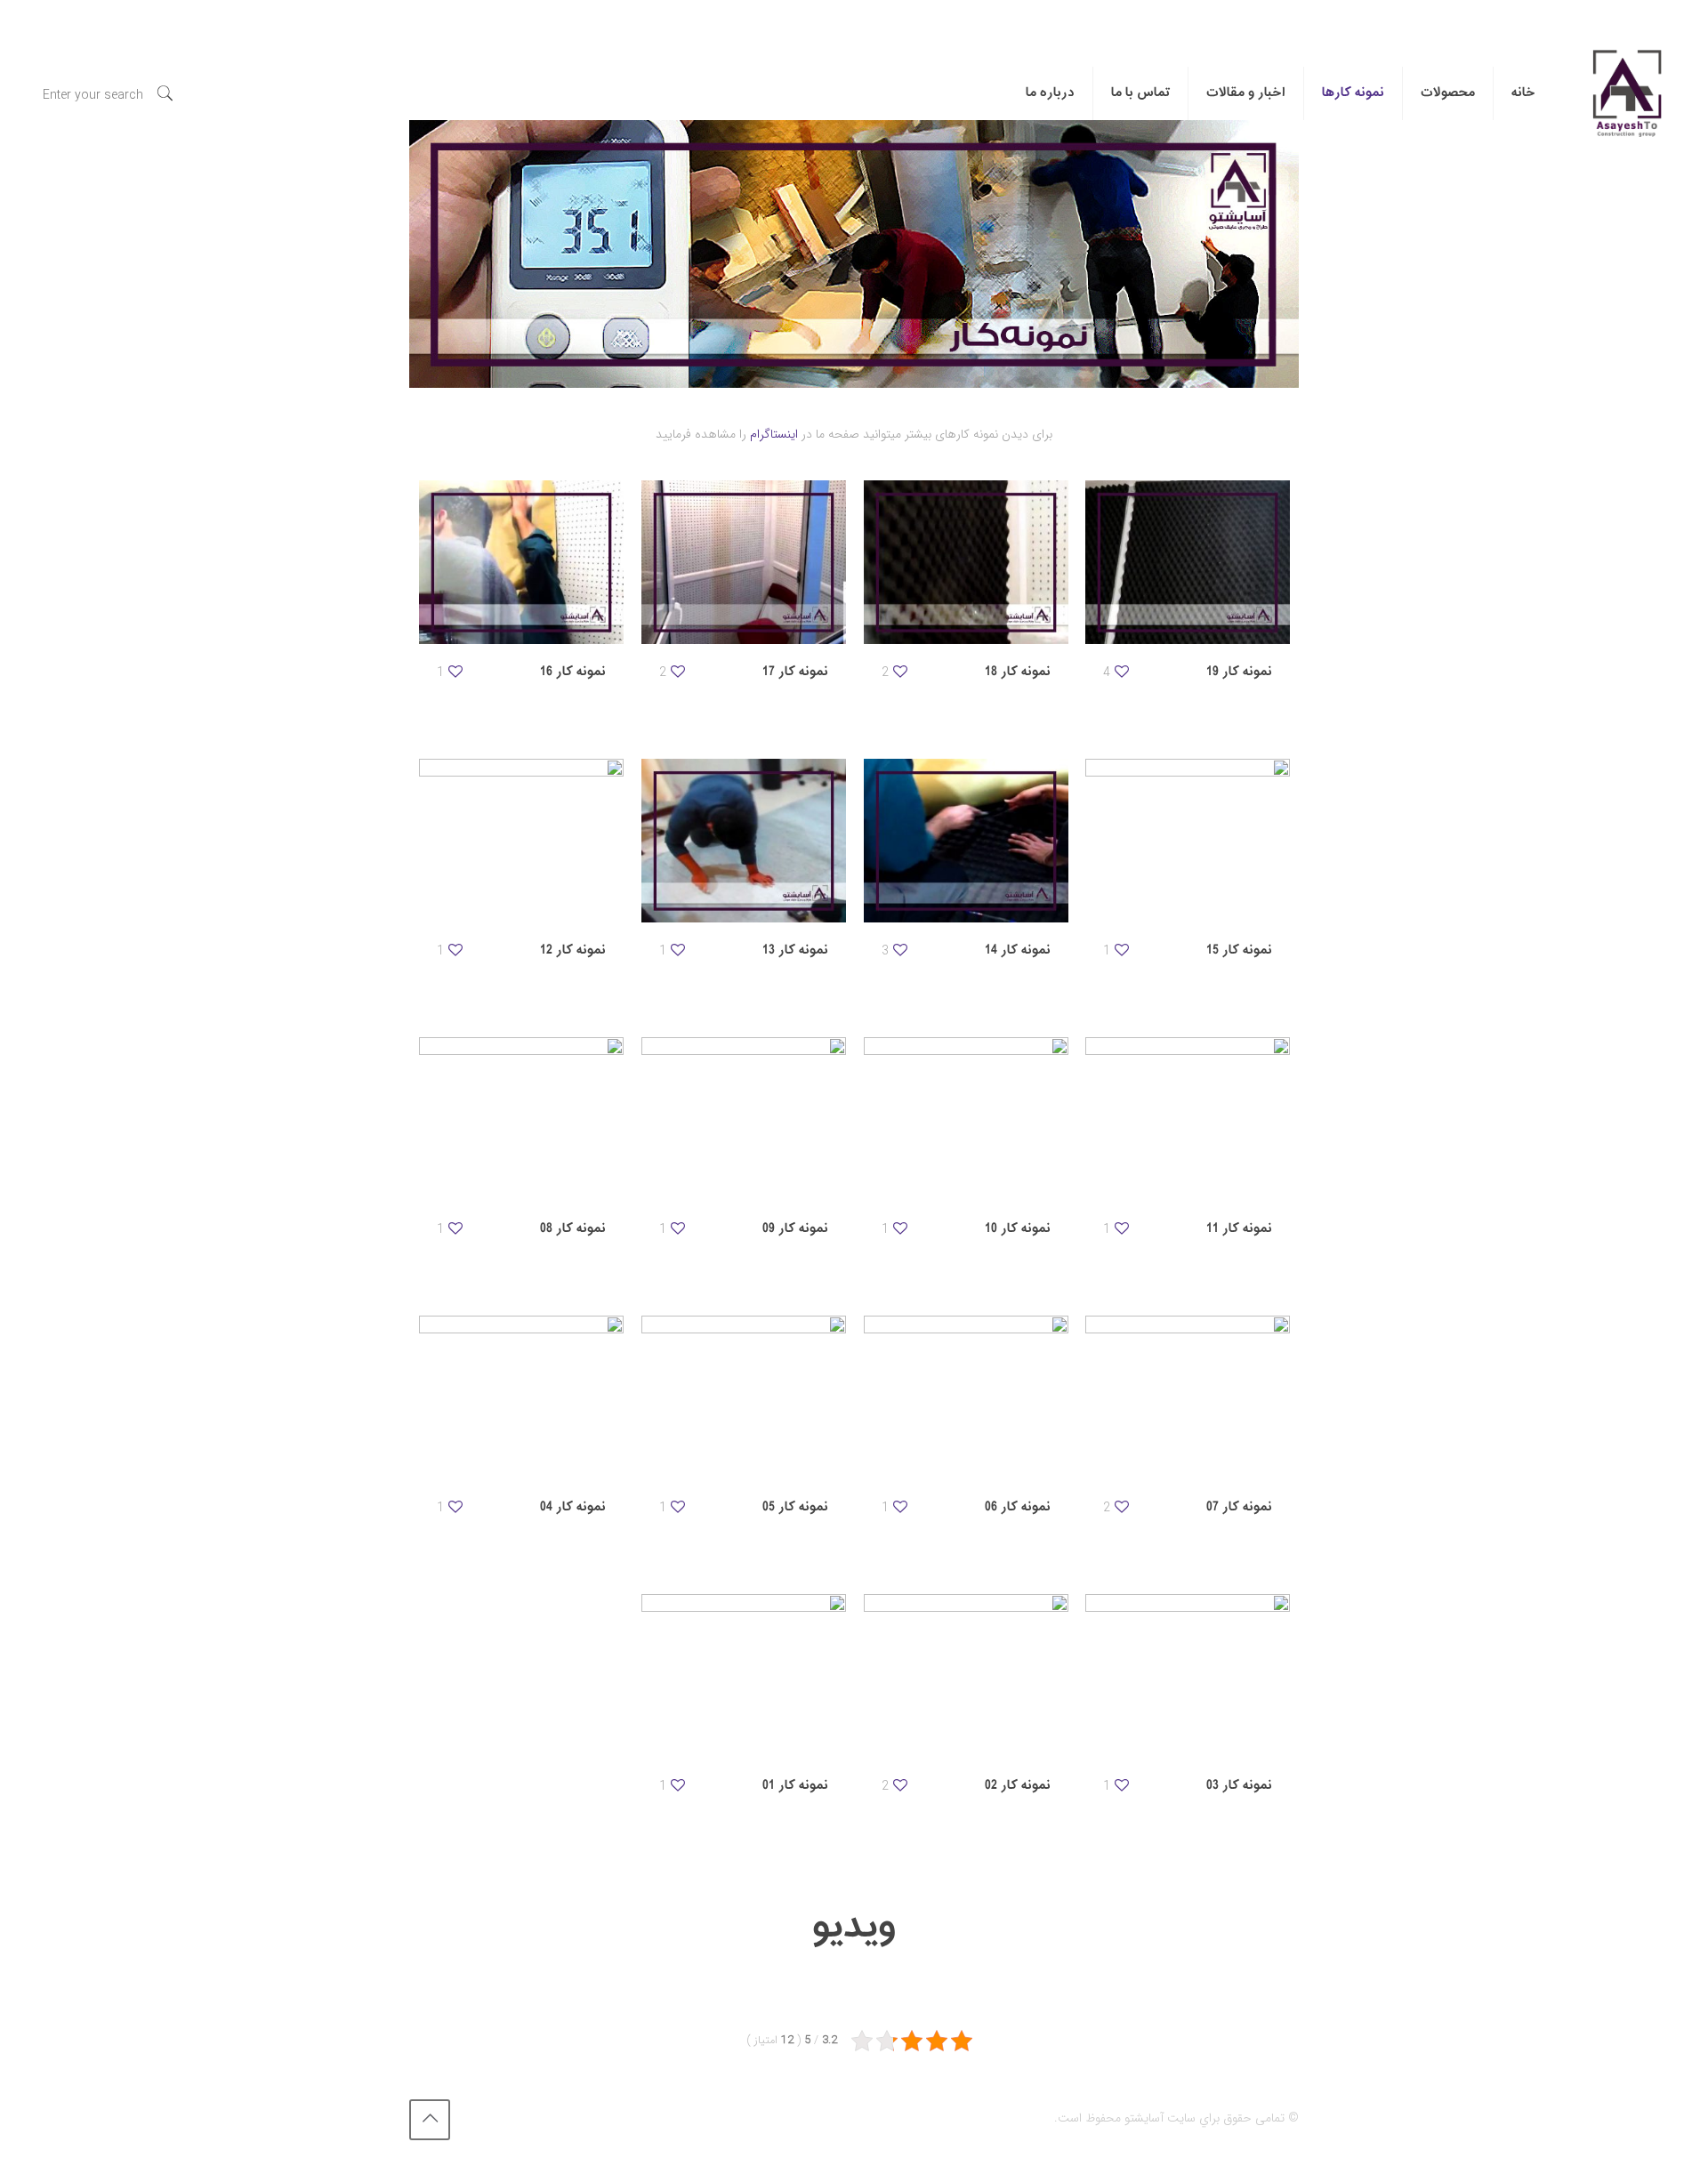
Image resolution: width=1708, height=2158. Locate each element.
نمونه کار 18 (1018, 672)
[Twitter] (525, 2118)
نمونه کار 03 (1239, 1786)
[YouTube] (501, 2118)
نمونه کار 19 (1239, 672)
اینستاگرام (774, 434)
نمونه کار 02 (1018, 1786)
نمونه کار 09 (795, 1229)
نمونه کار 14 (1018, 950)
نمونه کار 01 (795, 1786)
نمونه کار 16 (573, 672)
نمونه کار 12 (573, 950)
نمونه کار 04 (573, 1507)
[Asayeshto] (1626, 93)
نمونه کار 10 (1018, 1229)
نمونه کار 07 (1239, 1507)
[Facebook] (549, 2118)
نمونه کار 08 (573, 1229)
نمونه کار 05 (795, 1507)
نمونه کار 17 (795, 672)
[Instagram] (477, 2118)
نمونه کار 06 (1018, 1507)
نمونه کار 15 (1239, 950)
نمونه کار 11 (1239, 1229)
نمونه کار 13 (795, 950)
